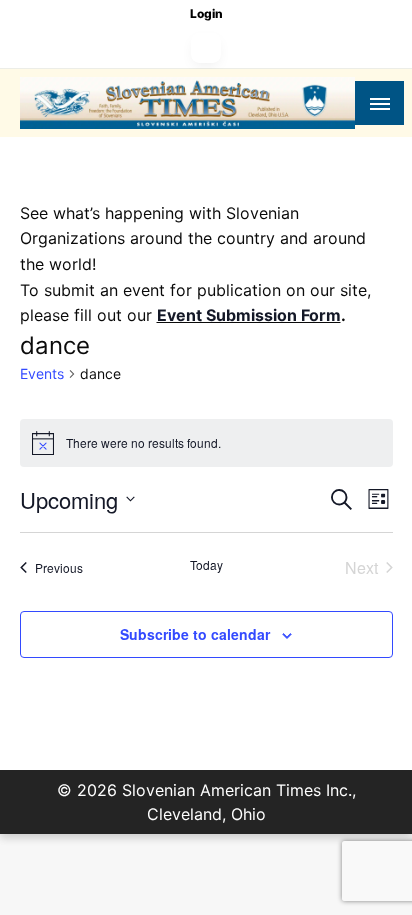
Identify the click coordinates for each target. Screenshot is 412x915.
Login (206, 13)
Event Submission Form (249, 315)
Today (206, 565)
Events (42, 373)
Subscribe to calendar (195, 634)
